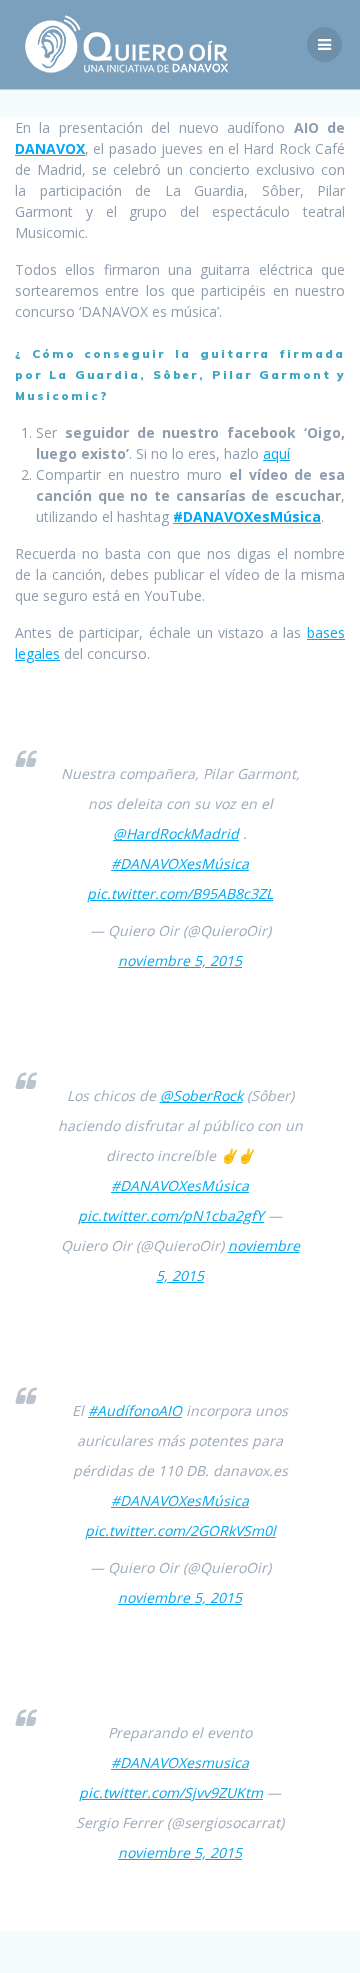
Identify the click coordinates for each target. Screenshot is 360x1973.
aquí (276, 453)
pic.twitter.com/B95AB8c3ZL (180, 893)
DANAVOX (50, 148)
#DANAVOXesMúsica (247, 516)
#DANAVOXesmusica (180, 1762)
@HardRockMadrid (176, 833)
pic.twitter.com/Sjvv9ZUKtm (171, 1792)
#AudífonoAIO (135, 1410)
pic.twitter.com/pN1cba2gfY (171, 1215)
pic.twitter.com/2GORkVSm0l (180, 1530)
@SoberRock (201, 1095)
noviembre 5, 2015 (180, 960)
